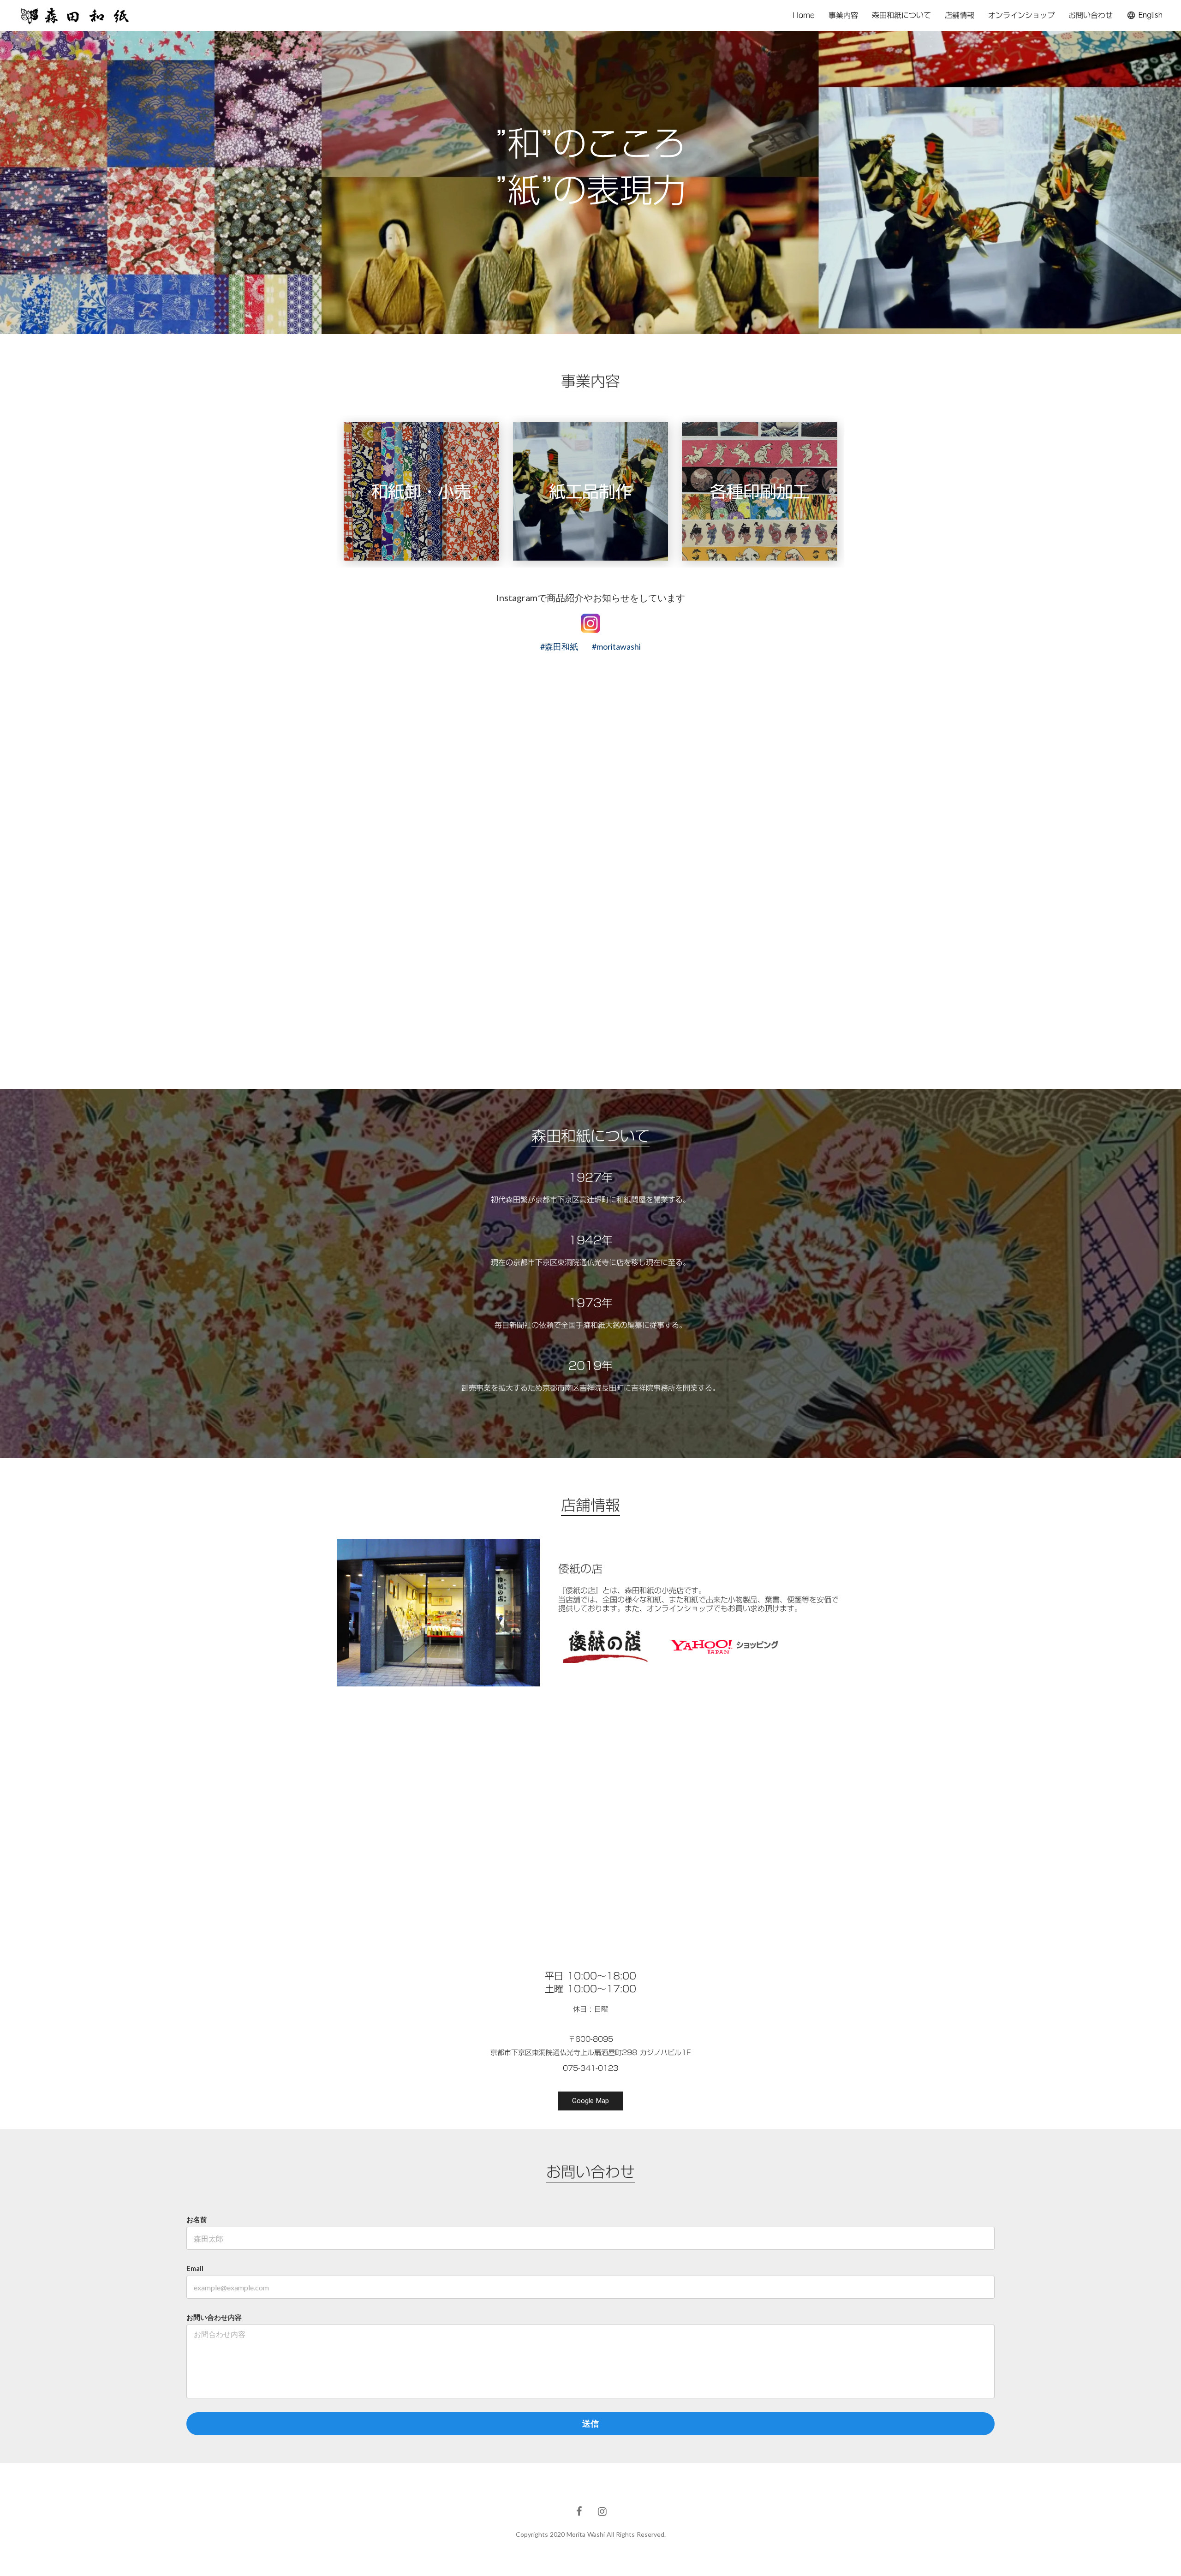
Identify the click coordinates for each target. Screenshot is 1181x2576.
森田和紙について (901, 15)
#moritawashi (616, 646)
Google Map (590, 2101)
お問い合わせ (1091, 15)
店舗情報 (960, 15)
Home (804, 15)
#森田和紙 (559, 646)
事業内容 (843, 15)
